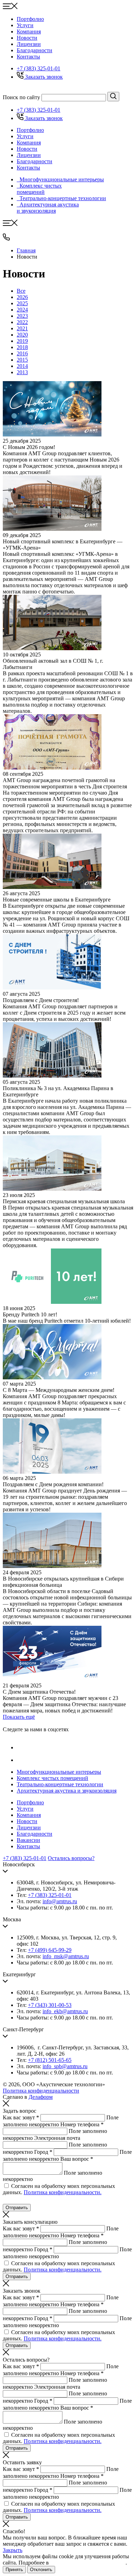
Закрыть (13, 2550)
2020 (22, 335)
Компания (29, 31)
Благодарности (35, 50)
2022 (22, 322)
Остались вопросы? (71, 1858)
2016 (22, 353)
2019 (22, 341)
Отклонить (41, 2570)
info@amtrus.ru (60, 1901)
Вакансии (28, 1840)
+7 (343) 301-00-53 (50, 2005)
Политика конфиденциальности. (63, 2192)
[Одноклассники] (22, 1760)
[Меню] (10, 7)
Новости (27, 38)
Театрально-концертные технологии (60, 1784)
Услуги (25, 25)
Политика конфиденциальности (41, 2091)
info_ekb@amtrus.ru (65, 2011)
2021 (22, 328)
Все (21, 291)
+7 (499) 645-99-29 (50, 1950)
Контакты (28, 57)
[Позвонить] (6, 239)
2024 (22, 310)
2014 (22, 366)
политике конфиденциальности (88, 2563)
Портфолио (30, 19)
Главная (26, 250)
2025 (22, 303)
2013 (22, 372)
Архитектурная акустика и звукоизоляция (67, 1791)
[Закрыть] (6, 2105)
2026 (22, 297)
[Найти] (113, 97)
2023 (22, 316)
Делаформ (41, 2097)
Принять (14, 2570)
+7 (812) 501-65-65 (50, 2060)
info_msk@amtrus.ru (66, 1956)
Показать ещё (19, 1717)
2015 (22, 360)
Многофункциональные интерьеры (59, 1772)
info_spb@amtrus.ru (65, 2066)
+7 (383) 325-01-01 (39, 68)
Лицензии (29, 44)
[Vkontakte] (22, 1747)
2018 (22, 347)
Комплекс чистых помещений (52, 1778)
